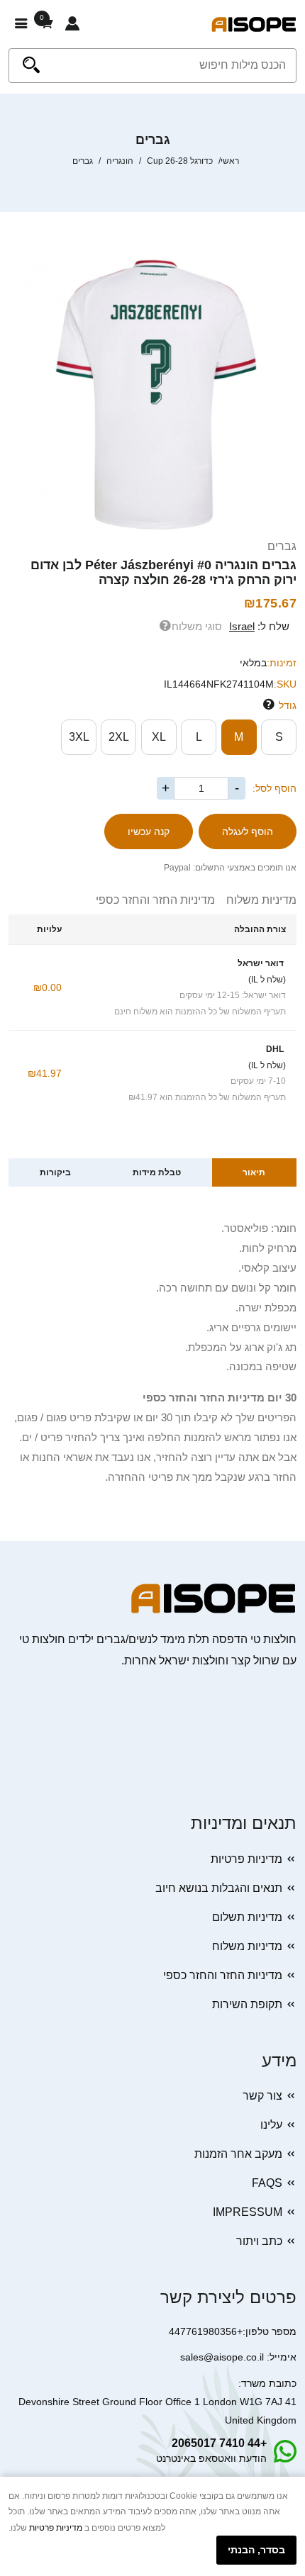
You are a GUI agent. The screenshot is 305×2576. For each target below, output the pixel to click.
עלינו (271, 2125)
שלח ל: (259, 626)
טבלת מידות (157, 1172)
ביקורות (55, 1172)
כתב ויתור (259, 2241)
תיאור (254, 1172)
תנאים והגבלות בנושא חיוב (219, 1888)
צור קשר (262, 2096)
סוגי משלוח (197, 626)
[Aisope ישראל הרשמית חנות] (254, 24)
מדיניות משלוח (256, 900)
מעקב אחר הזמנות (238, 2154)
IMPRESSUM (248, 2212)
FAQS (267, 2183)
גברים (282, 546)
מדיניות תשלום (247, 1917)
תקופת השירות (247, 2004)
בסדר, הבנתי (256, 2550)
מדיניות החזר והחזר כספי (155, 900)
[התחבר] (72, 24)
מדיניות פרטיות (246, 1859)
